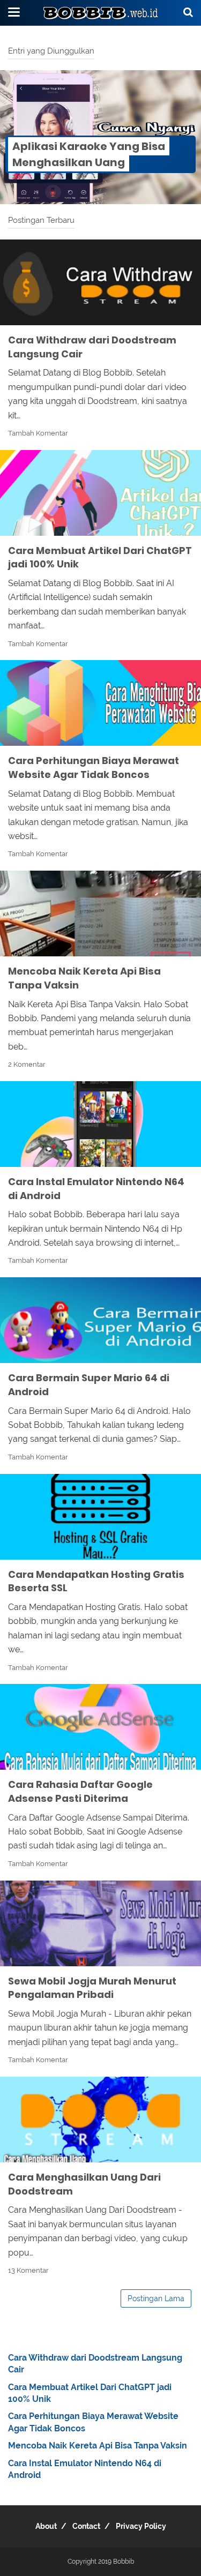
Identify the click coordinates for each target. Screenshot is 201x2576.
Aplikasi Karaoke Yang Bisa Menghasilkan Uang (89, 154)
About (46, 2526)
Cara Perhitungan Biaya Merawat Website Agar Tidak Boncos (94, 767)
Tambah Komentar (38, 433)
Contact (86, 2526)
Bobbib (124, 2562)
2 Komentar (27, 1064)
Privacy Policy (141, 2526)
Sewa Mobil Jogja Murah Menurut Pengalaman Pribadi (92, 1988)
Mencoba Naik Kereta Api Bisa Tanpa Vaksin (98, 2446)
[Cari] (188, 12)
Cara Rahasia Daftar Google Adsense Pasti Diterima (80, 1791)
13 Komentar (28, 2270)
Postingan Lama (156, 2298)
